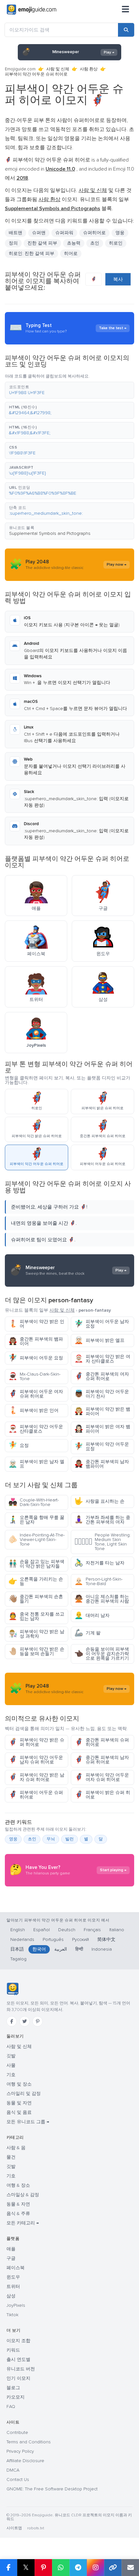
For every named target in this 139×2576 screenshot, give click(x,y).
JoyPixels (16, 2305)
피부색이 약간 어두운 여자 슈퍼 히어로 (102, 1777)
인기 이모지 (18, 2378)
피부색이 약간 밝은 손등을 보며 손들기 (36, 1651)
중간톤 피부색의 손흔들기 (36, 1599)
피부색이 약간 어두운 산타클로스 (36, 1429)
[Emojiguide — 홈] (12, 1989)
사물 (11, 2065)
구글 (11, 2258)
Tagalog (18, 1959)
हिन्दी (79, 1949)
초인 (32, 1839)
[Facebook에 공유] (9, 2568)
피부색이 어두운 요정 (36, 1358)
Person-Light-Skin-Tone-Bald (98, 1581)
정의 (13, 243)
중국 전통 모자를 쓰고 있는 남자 (36, 1616)
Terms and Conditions (29, 2442)
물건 (11, 2157)
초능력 (74, 243)
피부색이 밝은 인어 (33, 1410)
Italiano (117, 1930)
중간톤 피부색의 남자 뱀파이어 (102, 1464)
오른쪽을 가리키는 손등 (36, 1581)
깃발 (11, 2056)
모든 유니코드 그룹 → (28, 2122)
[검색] (126, 30)
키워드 (13, 2350)
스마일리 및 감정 (24, 2094)
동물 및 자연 (19, 2103)
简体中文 (106, 1939)
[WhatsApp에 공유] (61, 2568)
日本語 (17, 1949)
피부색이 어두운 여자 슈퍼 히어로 (36, 1394)
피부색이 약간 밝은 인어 (36, 1324)
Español (42, 1930)
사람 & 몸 (16, 2148)
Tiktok (12, 2315)
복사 (118, 279)
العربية (61, 1949)
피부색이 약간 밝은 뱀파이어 (102, 1411)
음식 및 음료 (19, 2112)
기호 (11, 2075)
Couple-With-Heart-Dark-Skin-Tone (34, 1502)
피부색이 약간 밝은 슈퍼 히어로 (36, 1742)
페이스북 (16, 2268)
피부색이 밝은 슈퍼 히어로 (102, 1795)
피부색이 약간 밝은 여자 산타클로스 (102, 1359)
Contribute (17, 2432)
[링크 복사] (113, 2568)
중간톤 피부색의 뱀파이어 (36, 1341)
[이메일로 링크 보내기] (130, 2568)
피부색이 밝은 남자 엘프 (36, 1464)
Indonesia (102, 1949)
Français (92, 1930)
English (18, 1930)
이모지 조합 (18, 2341)
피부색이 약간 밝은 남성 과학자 (36, 1634)
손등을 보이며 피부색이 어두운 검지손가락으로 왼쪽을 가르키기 (102, 1654)
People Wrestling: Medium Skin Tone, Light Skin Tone (102, 1542)
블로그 (13, 2388)
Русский (80, 1939)
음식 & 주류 (18, 2214)
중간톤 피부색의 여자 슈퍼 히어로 (102, 1376)
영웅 (13, 1839)
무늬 (51, 1839)
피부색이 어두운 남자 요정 (102, 1324)
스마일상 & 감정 (23, 2195)
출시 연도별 (18, 2359)
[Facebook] (12, 2021)
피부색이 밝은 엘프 (99, 1340)
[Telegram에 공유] (78, 2568)
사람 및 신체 (58, 69)
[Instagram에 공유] (95, 2568)
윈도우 (13, 2277)
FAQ (11, 2407)
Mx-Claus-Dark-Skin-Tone (34, 1376)
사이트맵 (14, 2528)
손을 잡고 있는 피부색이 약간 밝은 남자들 (36, 1564)
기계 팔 (87, 1633)
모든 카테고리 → (23, 2223)
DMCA (13, 2470)
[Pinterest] (37, 2021)
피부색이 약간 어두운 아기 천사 (102, 1394)
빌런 (69, 1839)
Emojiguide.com (20, 69)
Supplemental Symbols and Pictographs (50, 533)
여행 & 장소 (18, 2185)
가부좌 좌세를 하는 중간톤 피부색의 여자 (102, 1520)
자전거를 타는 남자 (99, 1563)
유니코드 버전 (21, 2369)
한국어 (39, 1949)
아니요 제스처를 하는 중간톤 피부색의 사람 (102, 1599)
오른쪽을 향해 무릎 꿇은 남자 (36, 1520)
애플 (11, 2249)
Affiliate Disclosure (25, 2461)
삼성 (11, 2296)
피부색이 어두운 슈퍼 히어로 (36, 1795)
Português (53, 1939)
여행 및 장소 (19, 2084)
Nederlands (22, 1939)
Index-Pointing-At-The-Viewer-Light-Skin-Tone (37, 1540)
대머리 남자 (92, 1615)
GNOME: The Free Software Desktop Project (52, 2489)
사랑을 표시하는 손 (99, 1501)
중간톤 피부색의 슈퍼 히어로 (102, 1742)
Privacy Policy (20, 2451)
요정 (19, 1445)
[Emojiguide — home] (32, 10)
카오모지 (16, 2397)
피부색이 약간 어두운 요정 (102, 1446)
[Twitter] (25, 2021)
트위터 (13, 2287)
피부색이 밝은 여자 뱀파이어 (102, 1429)
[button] (69, 390)
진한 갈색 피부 (42, 243)
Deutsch (67, 1930)
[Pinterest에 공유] (43, 2568)
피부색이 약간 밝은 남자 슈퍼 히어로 (36, 1777)
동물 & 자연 (18, 2204)
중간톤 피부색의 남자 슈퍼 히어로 (102, 1760)
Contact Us (18, 2480)
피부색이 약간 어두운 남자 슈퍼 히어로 (36, 1760)
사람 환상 (89, 69)
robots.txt (36, 2528)
